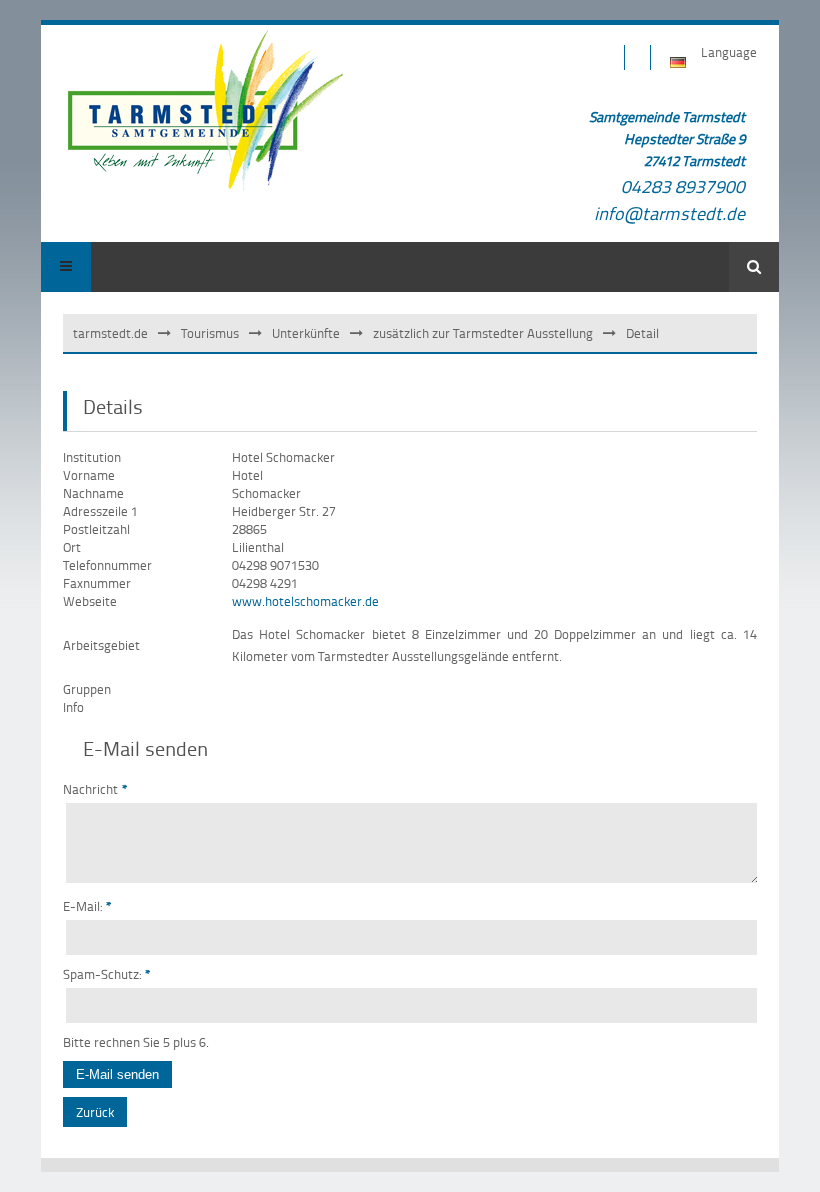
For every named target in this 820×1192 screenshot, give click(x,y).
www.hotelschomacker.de (305, 601)
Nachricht (95, 789)
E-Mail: (87, 906)
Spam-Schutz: (107, 974)
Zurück (95, 1112)
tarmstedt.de (110, 333)
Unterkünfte (306, 333)
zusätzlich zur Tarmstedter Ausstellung (483, 333)
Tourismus (210, 333)
